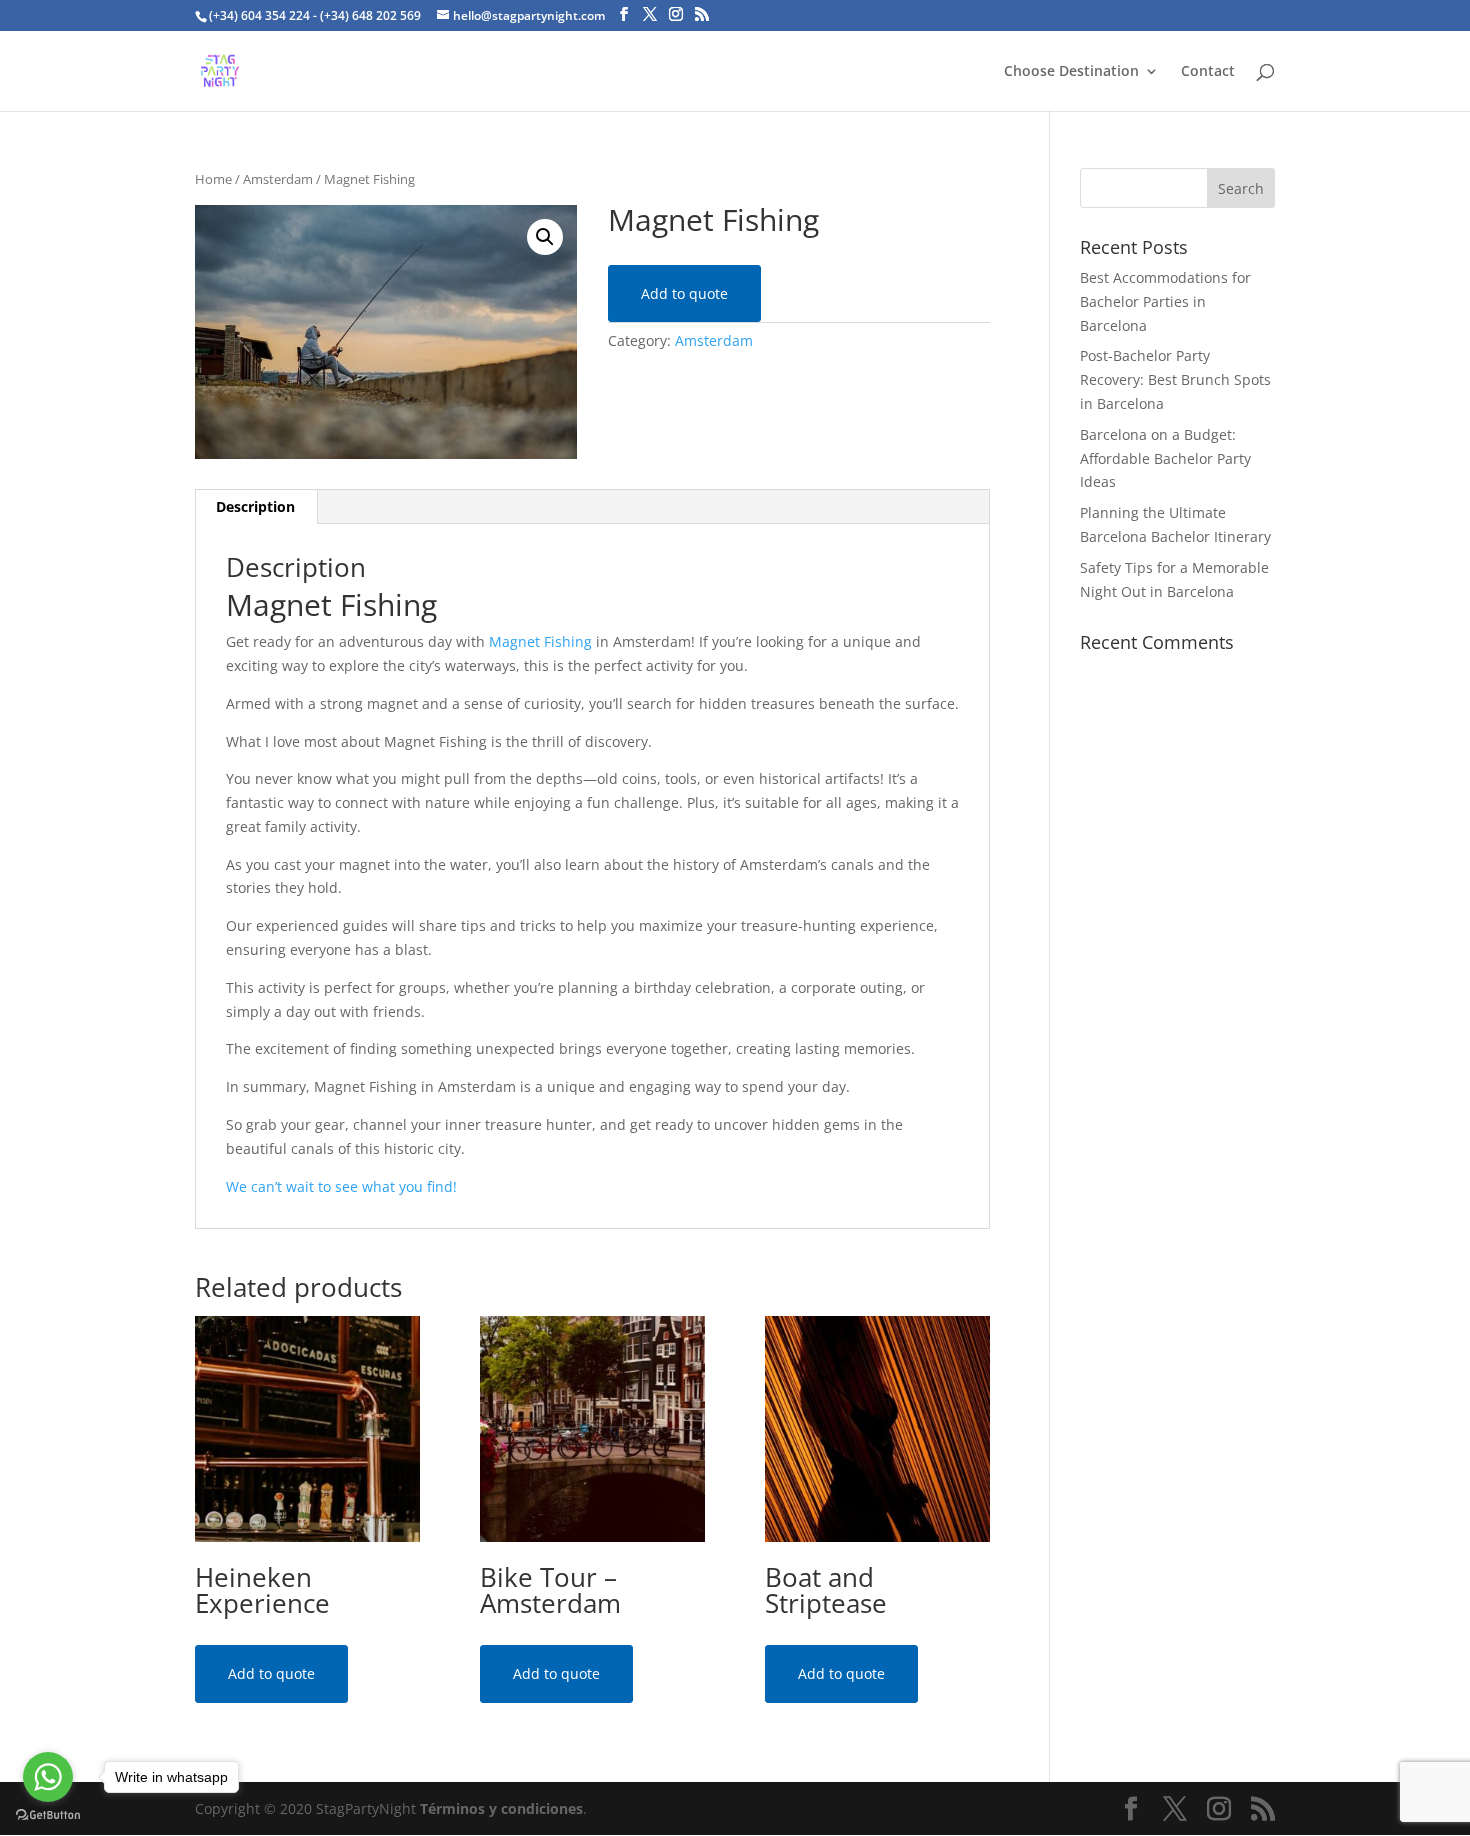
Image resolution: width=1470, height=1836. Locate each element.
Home (213, 179)
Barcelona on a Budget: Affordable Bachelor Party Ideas (1165, 458)
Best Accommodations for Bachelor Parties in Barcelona (1165, 301)
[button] (545, 237)
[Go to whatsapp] (48, 1777)
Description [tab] (255, 506)
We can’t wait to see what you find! (341, 1186)
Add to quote (684, 293)
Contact (1208, 72)
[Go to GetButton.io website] (48, 1815)
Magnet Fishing (542, 641)
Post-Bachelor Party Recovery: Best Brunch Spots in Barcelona (1175, 379)
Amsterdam (278, 179)
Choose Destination (1071, 72)
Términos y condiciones (501, 1808)
